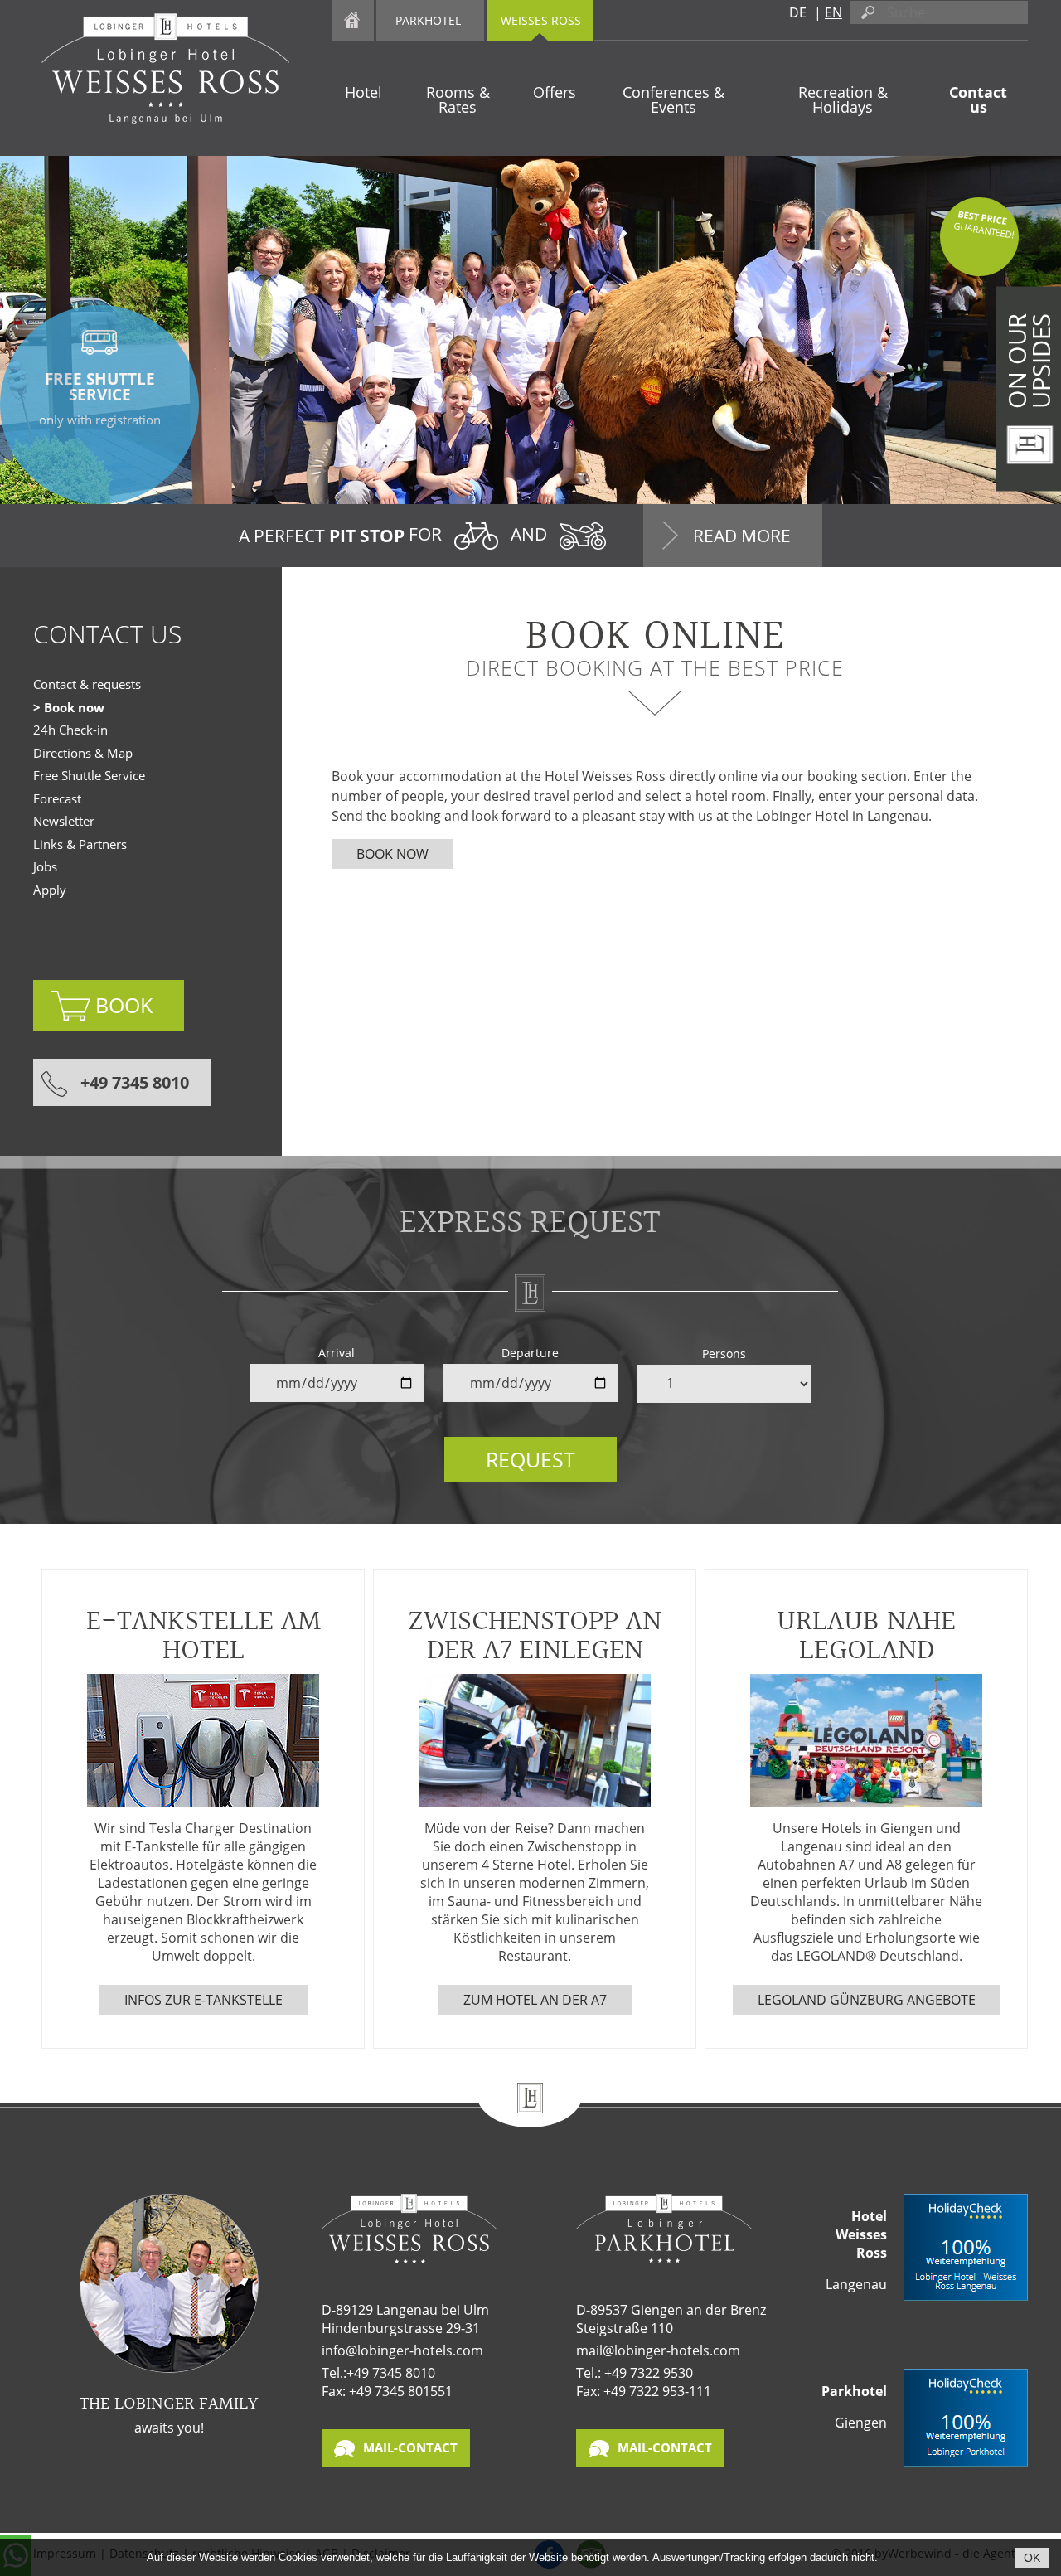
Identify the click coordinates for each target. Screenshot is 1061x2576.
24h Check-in (70, 730)
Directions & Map (83, 753)
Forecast (57, 798)
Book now (392, 854)
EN (833, 12)
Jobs (45, 866)
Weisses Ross (541, 20)
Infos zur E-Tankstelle (203, 2000)
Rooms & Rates (458, 99)
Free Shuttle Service (89, 775)
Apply (50, 890)
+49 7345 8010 (135, 1082)
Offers (555, 92)
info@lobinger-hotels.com (402, 2350)
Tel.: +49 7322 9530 (635, 2373)
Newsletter (64, 821)
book (124, 1005)
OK (1032, 2558)
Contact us (978, 99)
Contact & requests (87, 684)
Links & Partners (80, 844)
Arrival (337, 1353)
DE (798, 12)
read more (742, 536)
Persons (724, 1353)
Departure (530, 1353)
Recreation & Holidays (843, 99)
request (530, 1459)
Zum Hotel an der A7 (535, 2000)
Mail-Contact (410, 2447)
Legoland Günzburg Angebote (867, 2000)
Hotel (363, 92)
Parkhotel (428, 20)
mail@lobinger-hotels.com (658, 2350)
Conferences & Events (673, 99)
